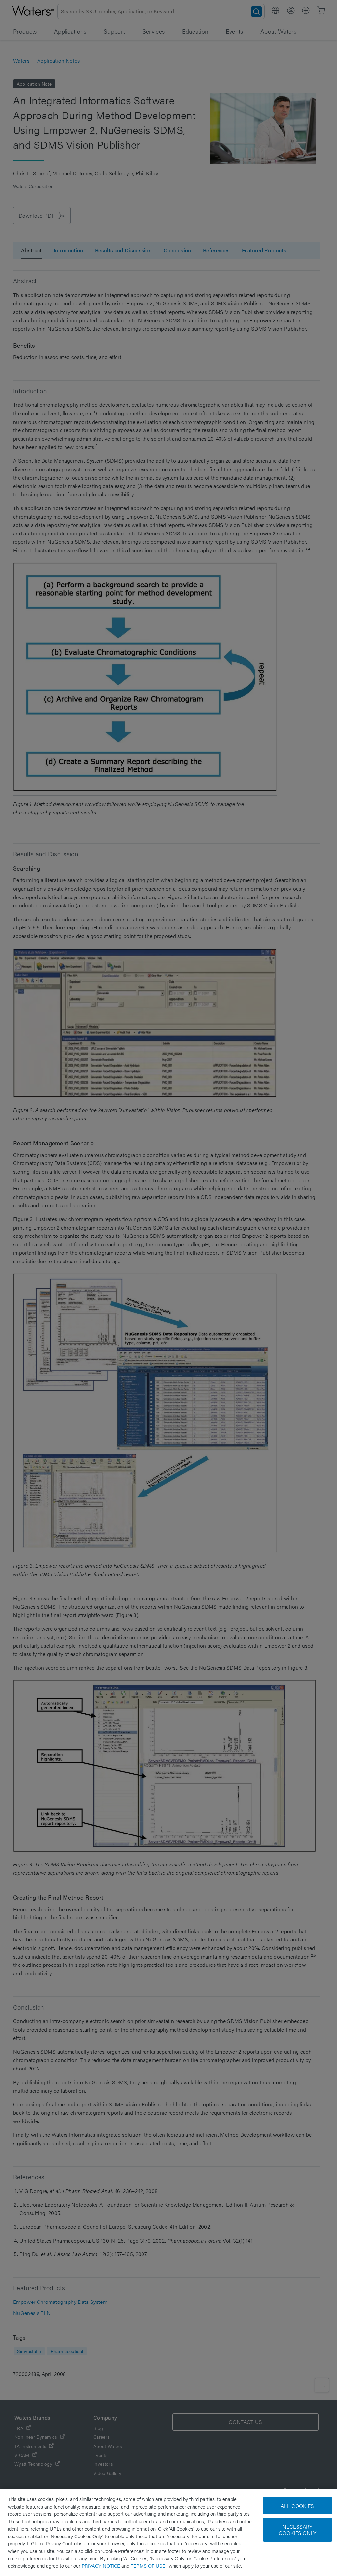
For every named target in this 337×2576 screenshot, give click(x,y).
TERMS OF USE (149, 2566)
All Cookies (298, 2506)
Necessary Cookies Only (298, 2530)
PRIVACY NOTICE (102, 2566)
